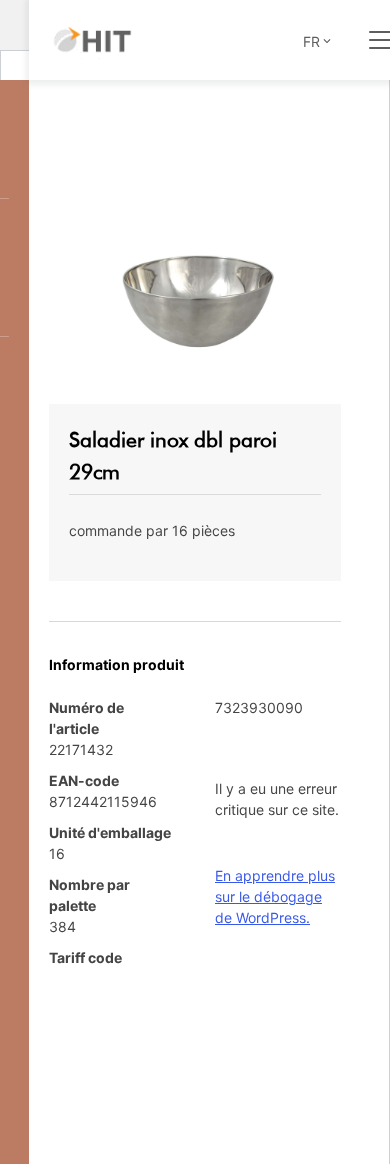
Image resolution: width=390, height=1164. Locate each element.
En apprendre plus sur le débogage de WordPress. (275, 896)
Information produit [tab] (116, 664)
